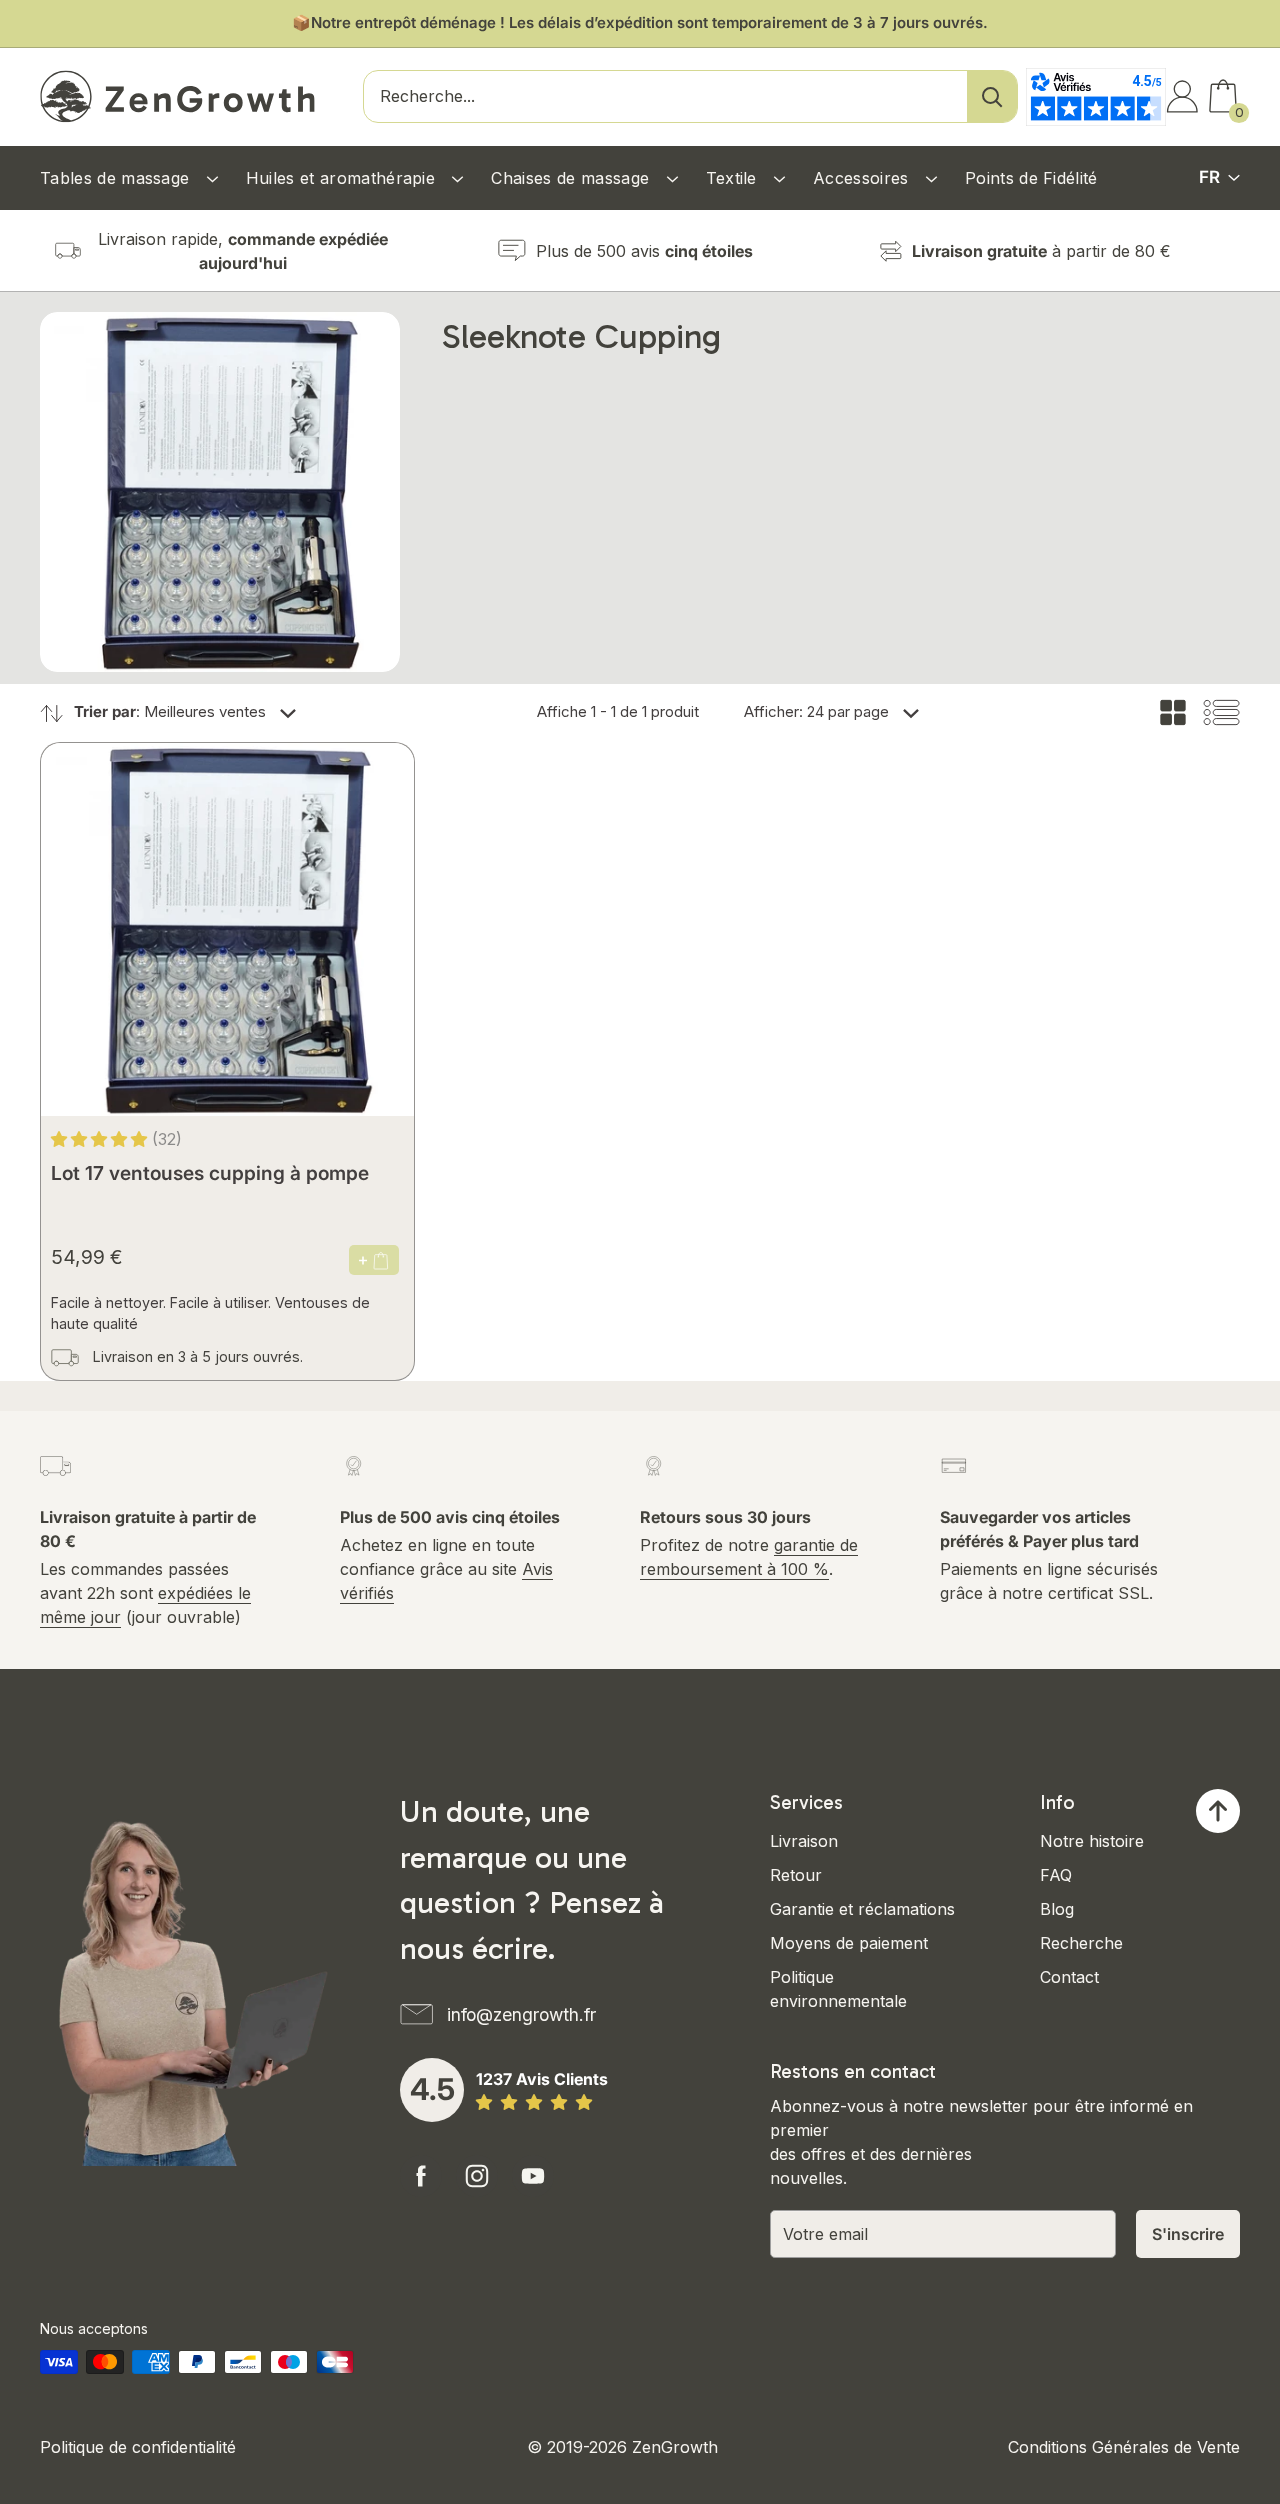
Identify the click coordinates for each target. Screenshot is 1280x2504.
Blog (1057, 1909)
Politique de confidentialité (138, 2447)
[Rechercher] (992, 96)
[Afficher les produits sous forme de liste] (1221, 712)
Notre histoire (1092, 1841)
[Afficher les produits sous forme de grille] (1173, 712)
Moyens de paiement (849, 1943)
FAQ (1056, 1875)
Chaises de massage (572, 178)
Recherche (1081, 1943)
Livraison (804, 1841)
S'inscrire (1188, 2234)
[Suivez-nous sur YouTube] (533, 2176)
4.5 (432, 2089)
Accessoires (863, 178)
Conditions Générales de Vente (1124, 2447)
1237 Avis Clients (542, 2079)
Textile (734, 178)
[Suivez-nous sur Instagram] (477, 2176)
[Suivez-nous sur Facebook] (421, 2176)
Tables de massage (117, 178)
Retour (796, 1875)
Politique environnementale (838, 1989)
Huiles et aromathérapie (343, 178)
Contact (1069, 1977)
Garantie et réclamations (862, 1909)
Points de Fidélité (1031, 178)
